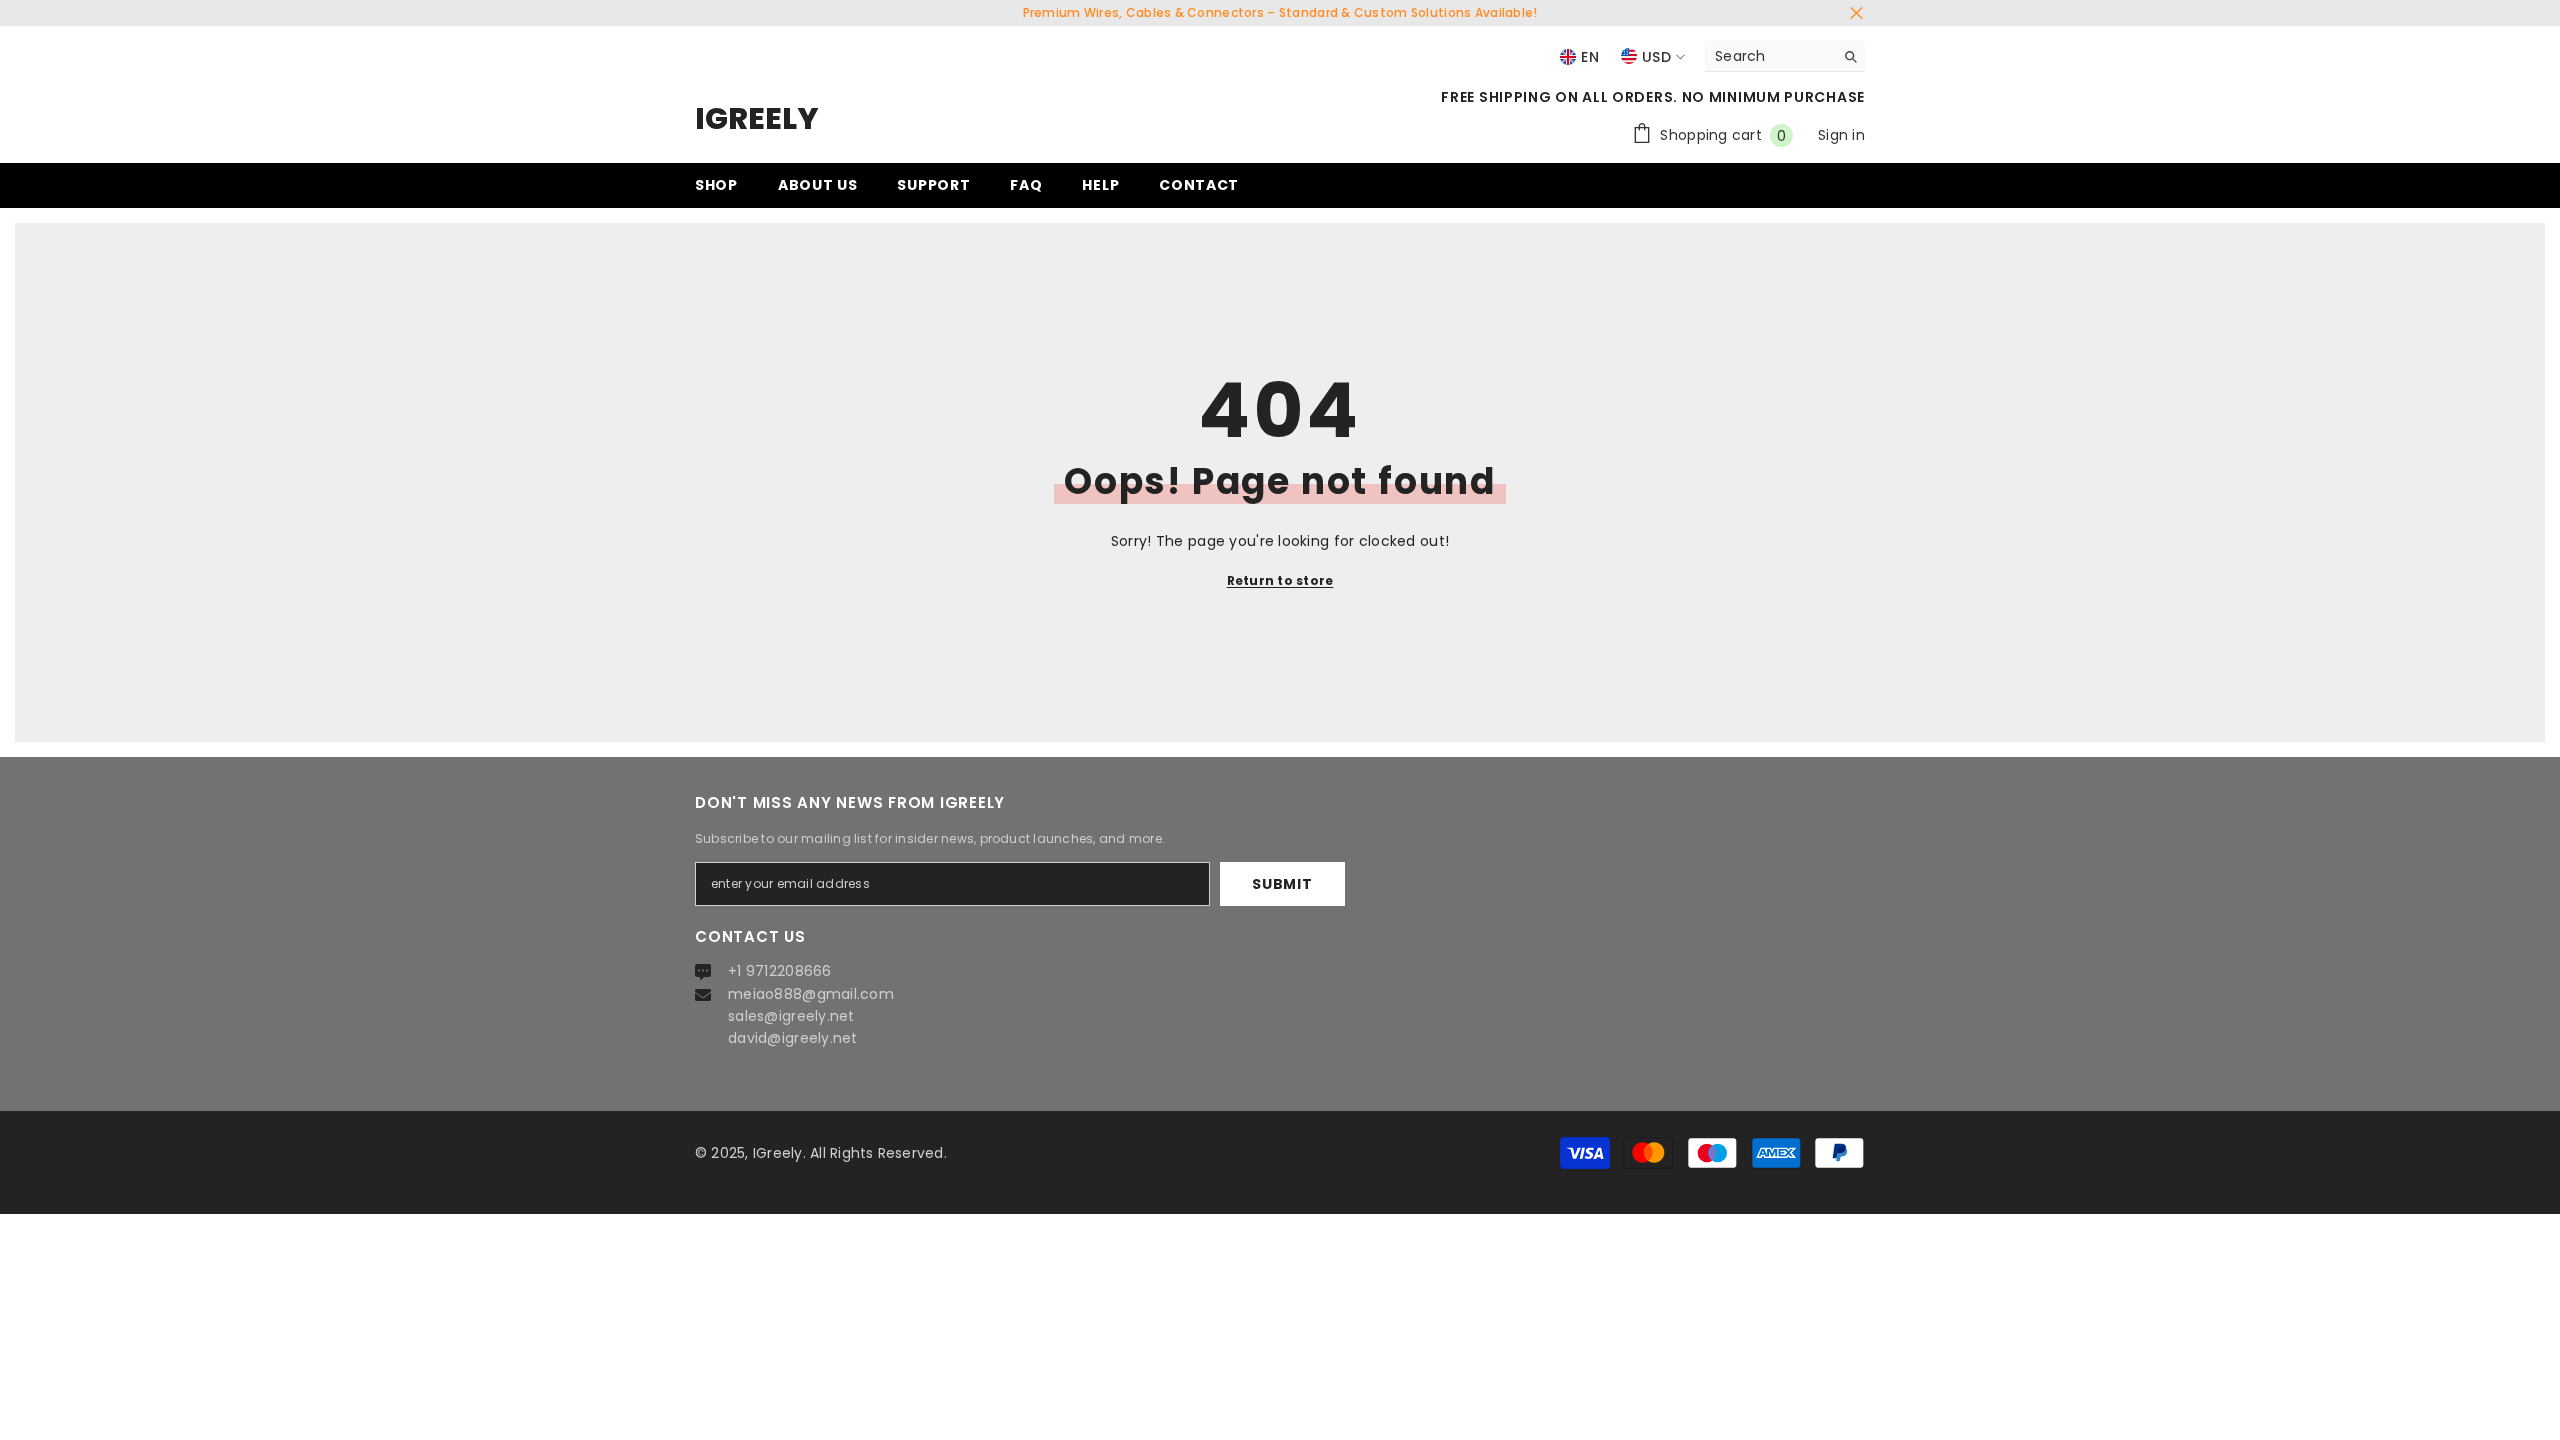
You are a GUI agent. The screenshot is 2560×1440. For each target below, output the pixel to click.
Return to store (1280, 580)
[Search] (1785, 56)
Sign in (1841, 135)
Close (1856, 13)
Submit (1282, 884)
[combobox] (1769, 56)
